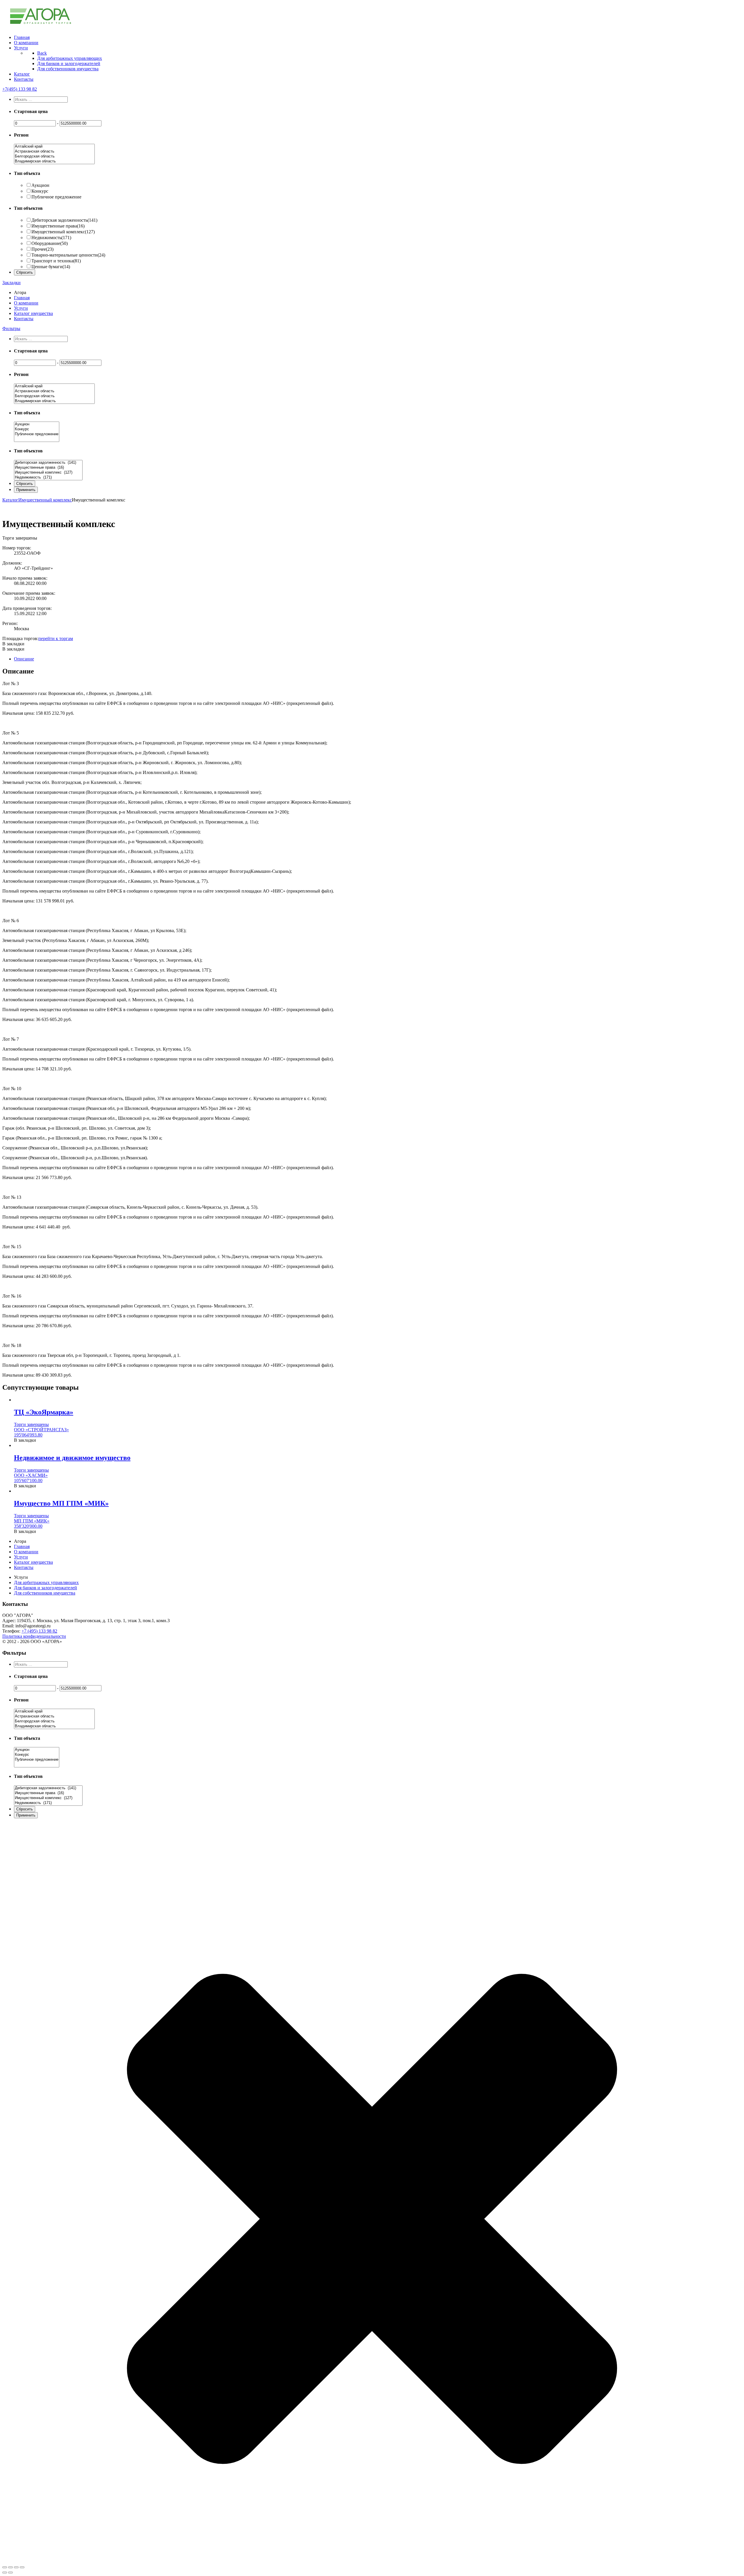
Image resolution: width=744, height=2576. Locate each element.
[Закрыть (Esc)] (5, 2567)
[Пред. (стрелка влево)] (5, 2573)
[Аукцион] (37, 424)
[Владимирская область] (54, 161)
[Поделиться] (10, 2567)
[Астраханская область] (54, 152)
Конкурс (40, 191)
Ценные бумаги (51, 267)
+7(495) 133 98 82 (20, 89)
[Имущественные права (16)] (48, 468)
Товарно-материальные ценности (68, 255)
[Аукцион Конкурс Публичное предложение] (37, 439)
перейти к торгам (56, 638)
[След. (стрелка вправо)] (10, 2573)
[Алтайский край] (54, 147)
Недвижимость (51, 238)
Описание (24, 659)
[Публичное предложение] (37, 434)
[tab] (378, 659)
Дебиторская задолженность (64, 220)
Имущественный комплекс (63, 232)
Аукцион (40, 185)
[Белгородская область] (54, 156)
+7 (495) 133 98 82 (39, 1631)
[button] (13, 644)
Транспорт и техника (56, 261)
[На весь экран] (16, 2567)
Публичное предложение (56, 197)
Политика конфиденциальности (34, 1636)
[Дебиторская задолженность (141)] (48, 463)
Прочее (42, 249)
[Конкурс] (37, 429)
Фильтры (11, 328)
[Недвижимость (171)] (48, 478)
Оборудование (50, 243)
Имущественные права (58, 226)
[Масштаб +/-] (22, 2567)
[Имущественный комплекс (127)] (48, 473)
